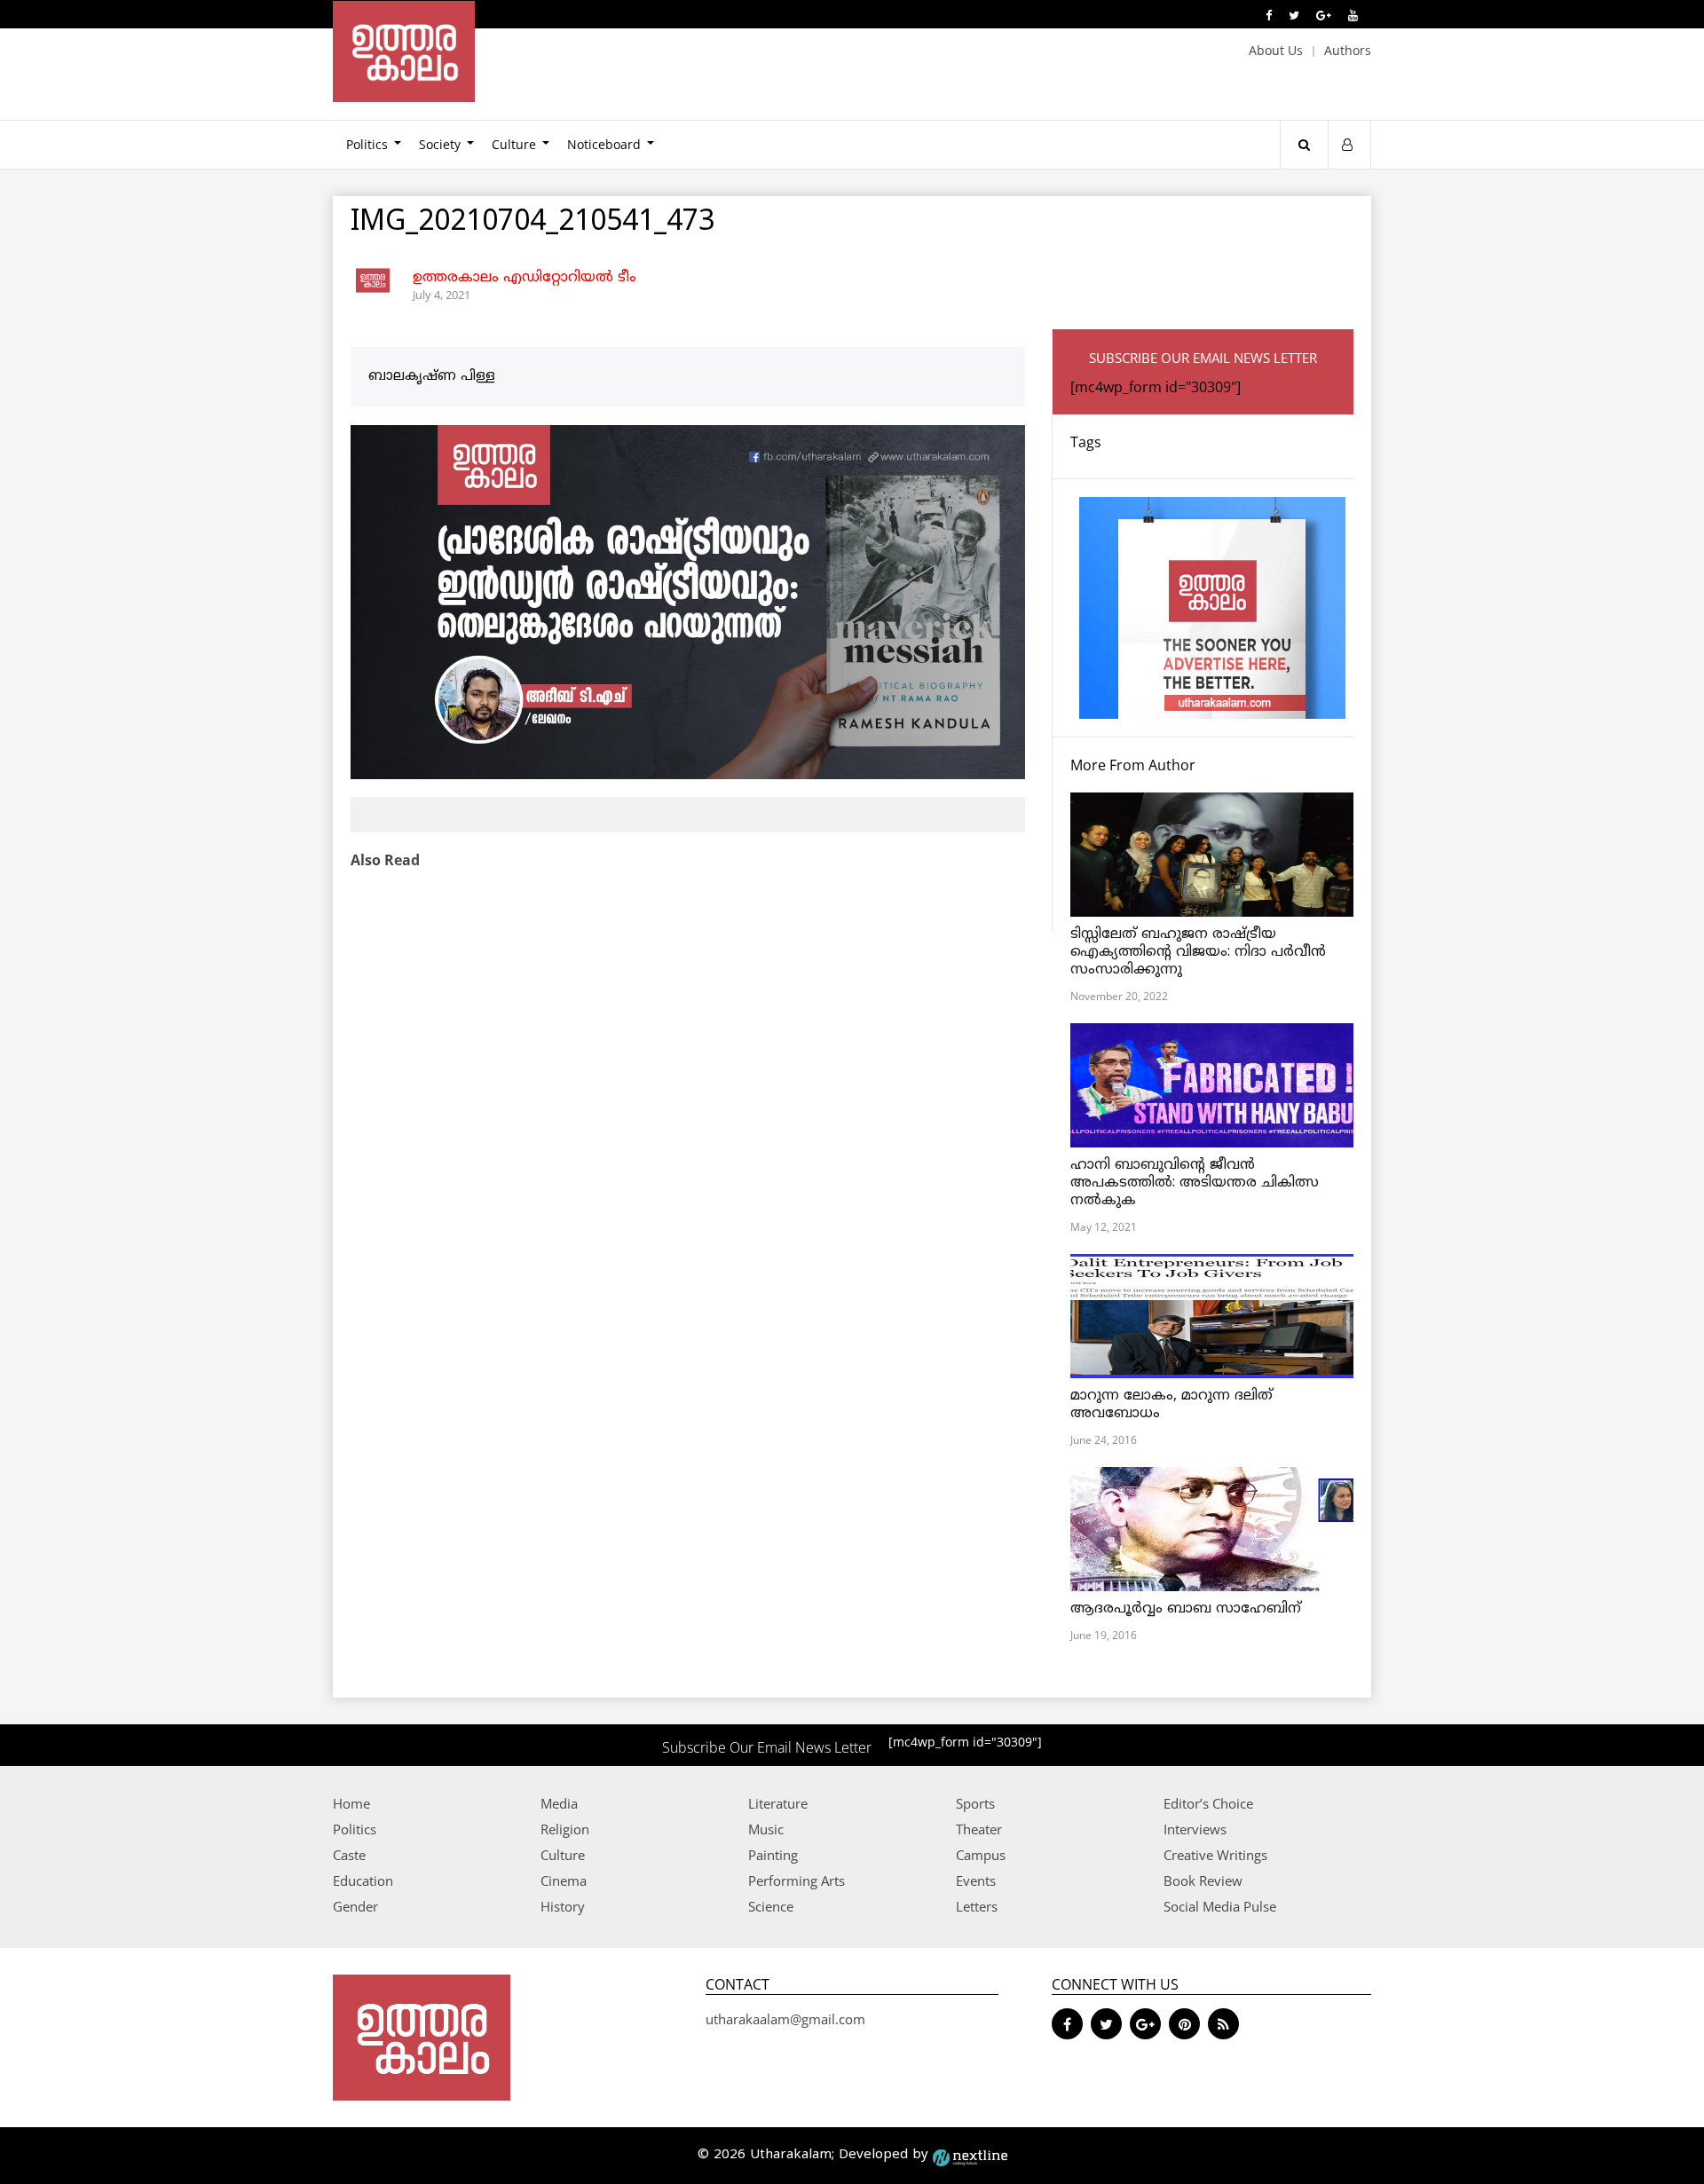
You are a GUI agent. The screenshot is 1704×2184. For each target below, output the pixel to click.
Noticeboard (604, 144)
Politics (367, 144)
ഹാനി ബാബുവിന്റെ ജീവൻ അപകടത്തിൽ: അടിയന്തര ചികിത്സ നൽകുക (1195, 1183)
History (563, 1906)
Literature (778, 1803)
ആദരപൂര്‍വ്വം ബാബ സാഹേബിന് (1186, 1609)
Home (351, 1803)
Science (771, 1906)
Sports (975, 1803)
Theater (979, 1829)
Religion (565, 1829)
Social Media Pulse (1220, 1906)
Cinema (564, 1880)
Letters (977, 1906)
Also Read (385, 860)
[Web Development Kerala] (970, 2155)
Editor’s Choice (1208, 1803)
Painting (773, 1855)
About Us (1276, 50)
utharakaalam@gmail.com (785, 2019)
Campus (981, 1855)
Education (363, 1880)
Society (440, 144)
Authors (1348, 50)
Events (976, 1880)
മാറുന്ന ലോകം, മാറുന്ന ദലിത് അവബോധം (1171, 1405)
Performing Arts (797, 1880)
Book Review (1203, 1880)
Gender (355, 1906)
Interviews (1195, 1829)
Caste (349, 1855)
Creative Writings (1215, 1855)
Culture (514, 144)
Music (766, 1829)
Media (559, 1803)
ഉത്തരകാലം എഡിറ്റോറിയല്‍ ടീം (525, 278)
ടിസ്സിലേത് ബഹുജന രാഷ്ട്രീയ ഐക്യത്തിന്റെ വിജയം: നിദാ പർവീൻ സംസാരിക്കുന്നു (1198, 952)
